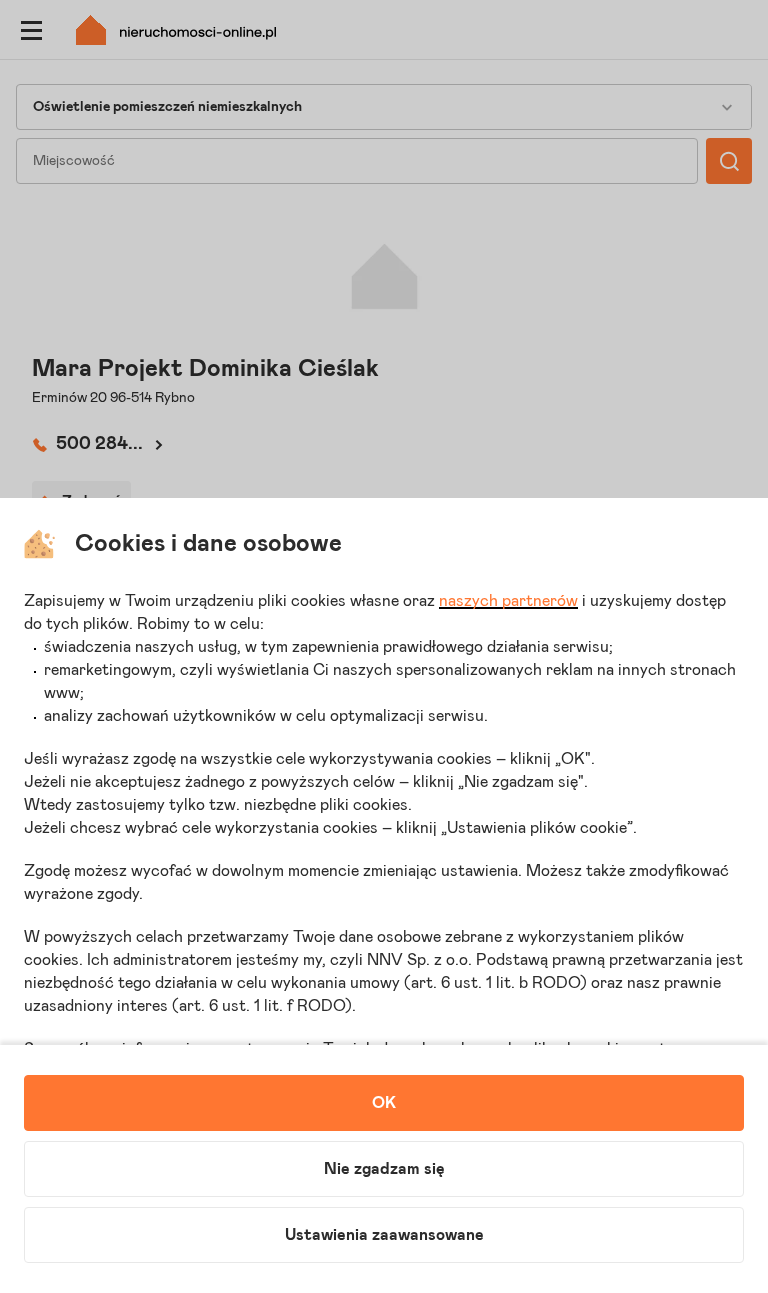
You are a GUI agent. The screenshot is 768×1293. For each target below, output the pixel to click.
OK (384, 1103)
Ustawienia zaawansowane (384, 1235)
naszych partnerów (508, 601)
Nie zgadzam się (384, 1169)
